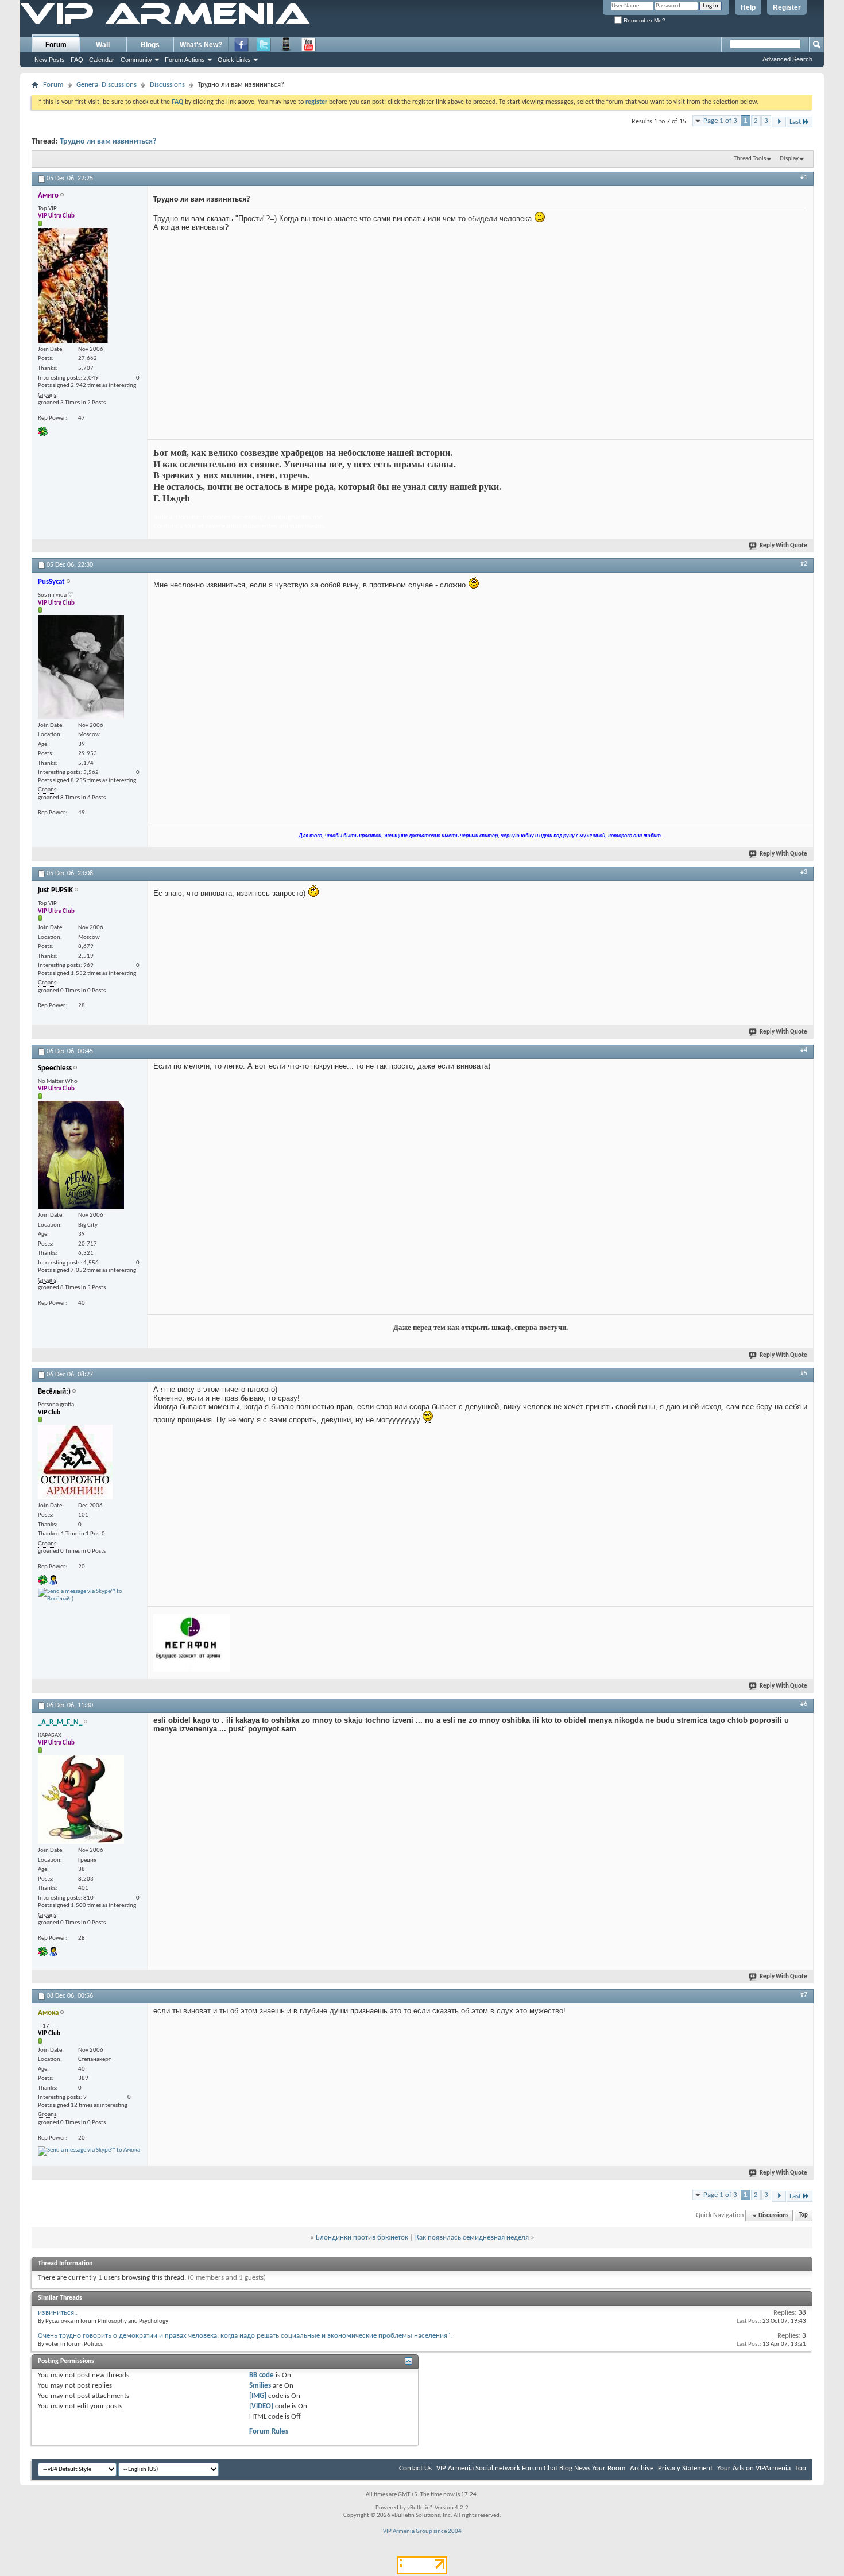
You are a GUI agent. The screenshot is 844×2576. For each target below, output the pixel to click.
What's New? (201, 45)
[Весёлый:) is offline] (75, 1462)
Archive (642, 2468)
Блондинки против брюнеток (362, 2237)
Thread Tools (750, 159)
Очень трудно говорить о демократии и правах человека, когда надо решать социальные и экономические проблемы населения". (245, 2336)
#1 (804, 177)
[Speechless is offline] (81, 1155)
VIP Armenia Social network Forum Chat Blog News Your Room (531, 2468)
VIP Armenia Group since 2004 (422, 2531)
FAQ (77, 60)
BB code (262, 2375)
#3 (804, 872)
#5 (804, 1374)
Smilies (260, 2386)
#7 (804, 1995)
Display (789, 159)
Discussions (167, 85)
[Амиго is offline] (73, 285)
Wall (103, 45)
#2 (804, 564)
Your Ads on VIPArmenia (754, 2468)
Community (136, 60)
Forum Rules (269, 2432)
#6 (804, 1704)
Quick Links (234, 60)
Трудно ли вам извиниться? (108, 142)
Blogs (150, 45)
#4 (804, 1050)
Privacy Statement (685, 2468)
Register (787, 7)
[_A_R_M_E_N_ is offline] (81, 1799)
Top (803, 2216)
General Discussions (107, 85)
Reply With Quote (783, 546)
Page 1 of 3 (720, 121)
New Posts (50, 60)
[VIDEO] (261, 2406)
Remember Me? (644, 20)
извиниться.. (58, 2313)
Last (795, 122)
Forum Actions (185, 60)
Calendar (102, 60)
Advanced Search (787, 59)
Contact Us (415, 2468)
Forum (56, 45)
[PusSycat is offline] (81, 667)
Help (748, 7)
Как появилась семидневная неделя (472, 2237)
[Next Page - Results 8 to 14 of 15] (779, 122)
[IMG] (258, 2396)
